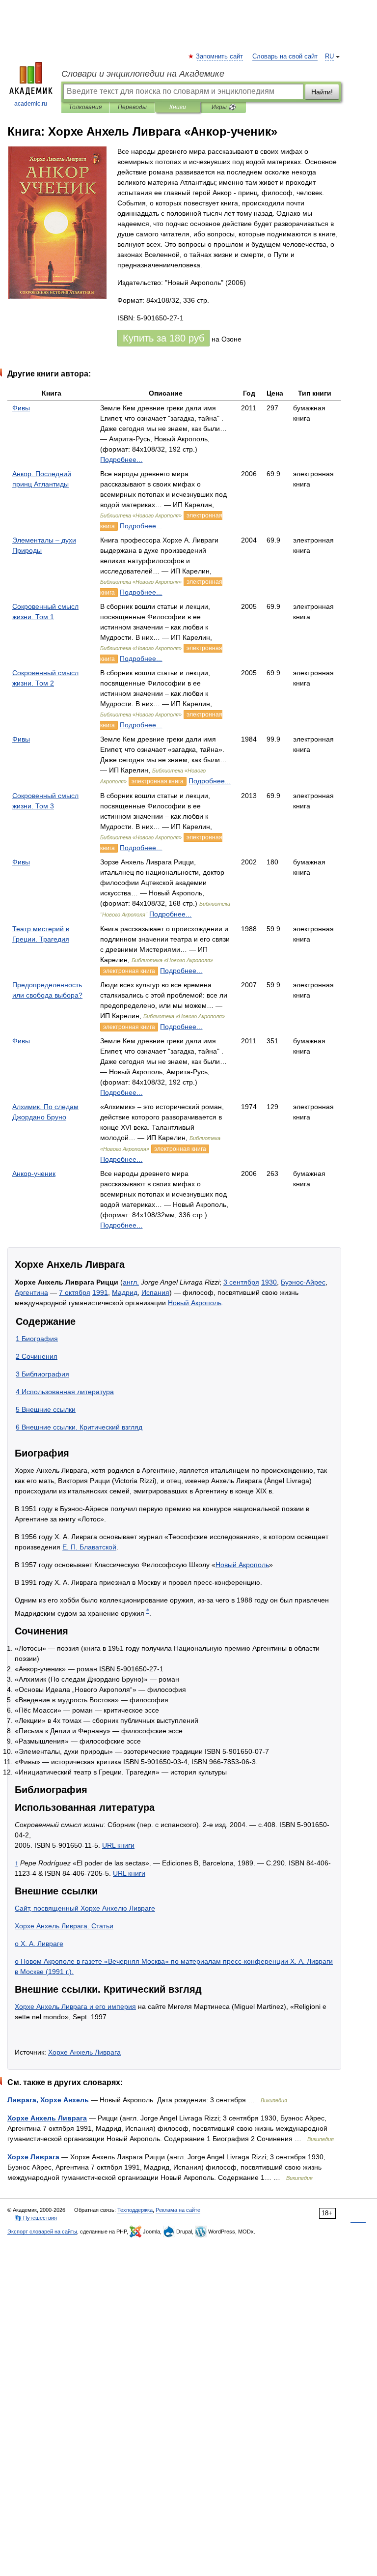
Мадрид (125, 1292)
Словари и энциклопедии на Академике (143, 74)
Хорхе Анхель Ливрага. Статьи (64, 1926)
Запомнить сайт (220, 57)
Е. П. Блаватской (89, 1547)
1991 (100, 1292)
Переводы (132, 107)
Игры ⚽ (224, 107)
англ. (131, 1282)
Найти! (322, 92)
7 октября (75, 1292)
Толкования (85, 107)
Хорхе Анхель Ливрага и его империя (75, 2006)
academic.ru (31, 104)
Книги (178, 107)
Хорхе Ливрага (33, 2157)
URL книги (118, 1845)
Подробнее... (121, 459)
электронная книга (158, 781)
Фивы (21, 408)
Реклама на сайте (178, 2210)
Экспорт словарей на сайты (42, 2232)
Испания (155, 1292)
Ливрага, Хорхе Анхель (48, 2100)
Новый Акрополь (195, 1303)
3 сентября (241, 1282)
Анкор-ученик (34, 1174)
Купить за (163, 338)
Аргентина (31, 1292)
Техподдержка (135, 2210)
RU (329, 57)
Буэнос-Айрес (303, 1282)
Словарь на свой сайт (285, 57)
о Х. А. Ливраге (39, 1944)
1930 (269, 1282)
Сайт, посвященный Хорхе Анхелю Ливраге (85, 1908)
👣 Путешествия (36, 2218)
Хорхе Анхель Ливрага (84, 2052)
